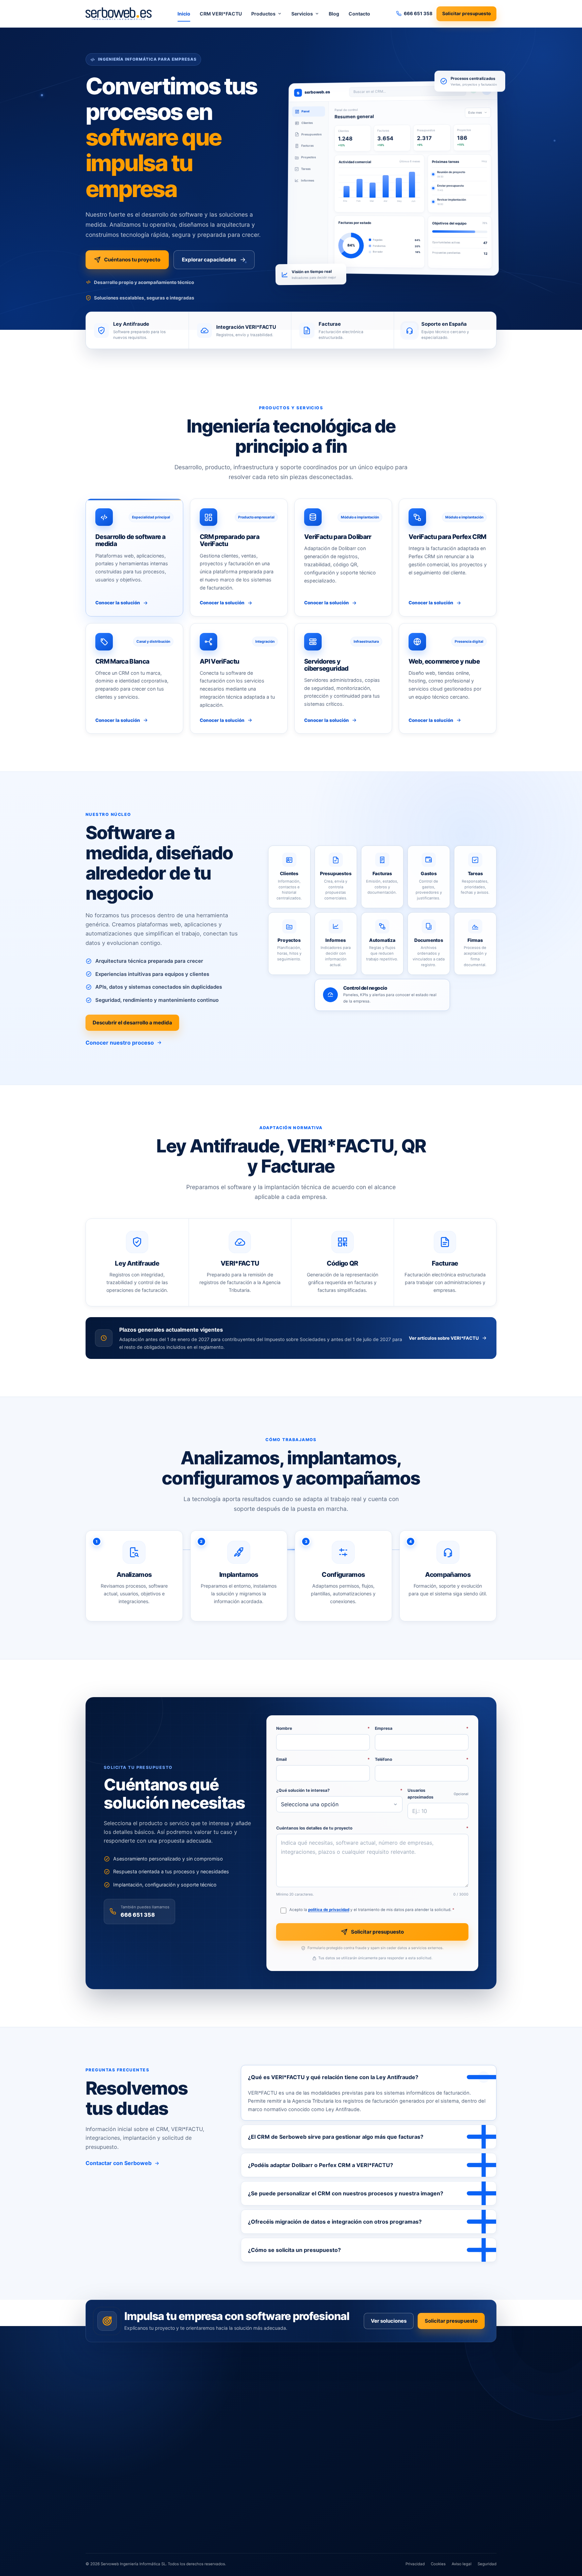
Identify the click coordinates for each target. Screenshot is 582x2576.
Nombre (323, 1728)
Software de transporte (271, 2475)
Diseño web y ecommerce (362, 2520)
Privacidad (415, 2564)
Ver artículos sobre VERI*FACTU (444, 1338)
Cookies (438, 2564)
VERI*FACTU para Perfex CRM (277, 2420)
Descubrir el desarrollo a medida (132, 1023)
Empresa (422, 1728)
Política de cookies (443, 2476)
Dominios (345, 2475)
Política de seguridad (446, 2488)
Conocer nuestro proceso (120, 1043)
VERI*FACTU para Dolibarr (273, 2410)
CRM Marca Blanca (266, 2465)
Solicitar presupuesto (466, 13)
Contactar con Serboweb (119, 2163)
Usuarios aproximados (438, 1794)
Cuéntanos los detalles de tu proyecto (372, 1828)
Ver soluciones (389, 2321)
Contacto (359, 14)
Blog (334, 14)
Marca (431, 2403)
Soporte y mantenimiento (361, 2540)
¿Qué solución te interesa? (339, 1790)
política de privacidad (329, 1910)
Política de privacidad (446, 2452)
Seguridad (487, 2564)
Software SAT (261, 2505)
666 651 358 (138, 1914)
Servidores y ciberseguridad (364, 2445)
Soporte (432, 2440)
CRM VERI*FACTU (221, 14)
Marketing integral (354, 2530)
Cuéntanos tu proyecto (132, 260)
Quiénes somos (440, 2392)
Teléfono (422, 1759)
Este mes (475, 112)
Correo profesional (354, 2485)
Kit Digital (346, 2420)
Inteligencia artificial (356, 2410)
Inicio (184, 14)
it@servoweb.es (111, 2493)
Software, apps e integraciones (367, 2400)
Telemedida (259, 2495)
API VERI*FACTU (264, 2430)
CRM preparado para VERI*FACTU (281, 2400)
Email (323, 1759)
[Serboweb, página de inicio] (119, 13)
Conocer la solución (118, 603)
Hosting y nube (351, 2455)
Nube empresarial (353, 2495)
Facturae (256, 2440)
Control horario (263, 2485)
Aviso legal (435, 2464)
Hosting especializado (358, 2465)
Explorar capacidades (209, 260)
